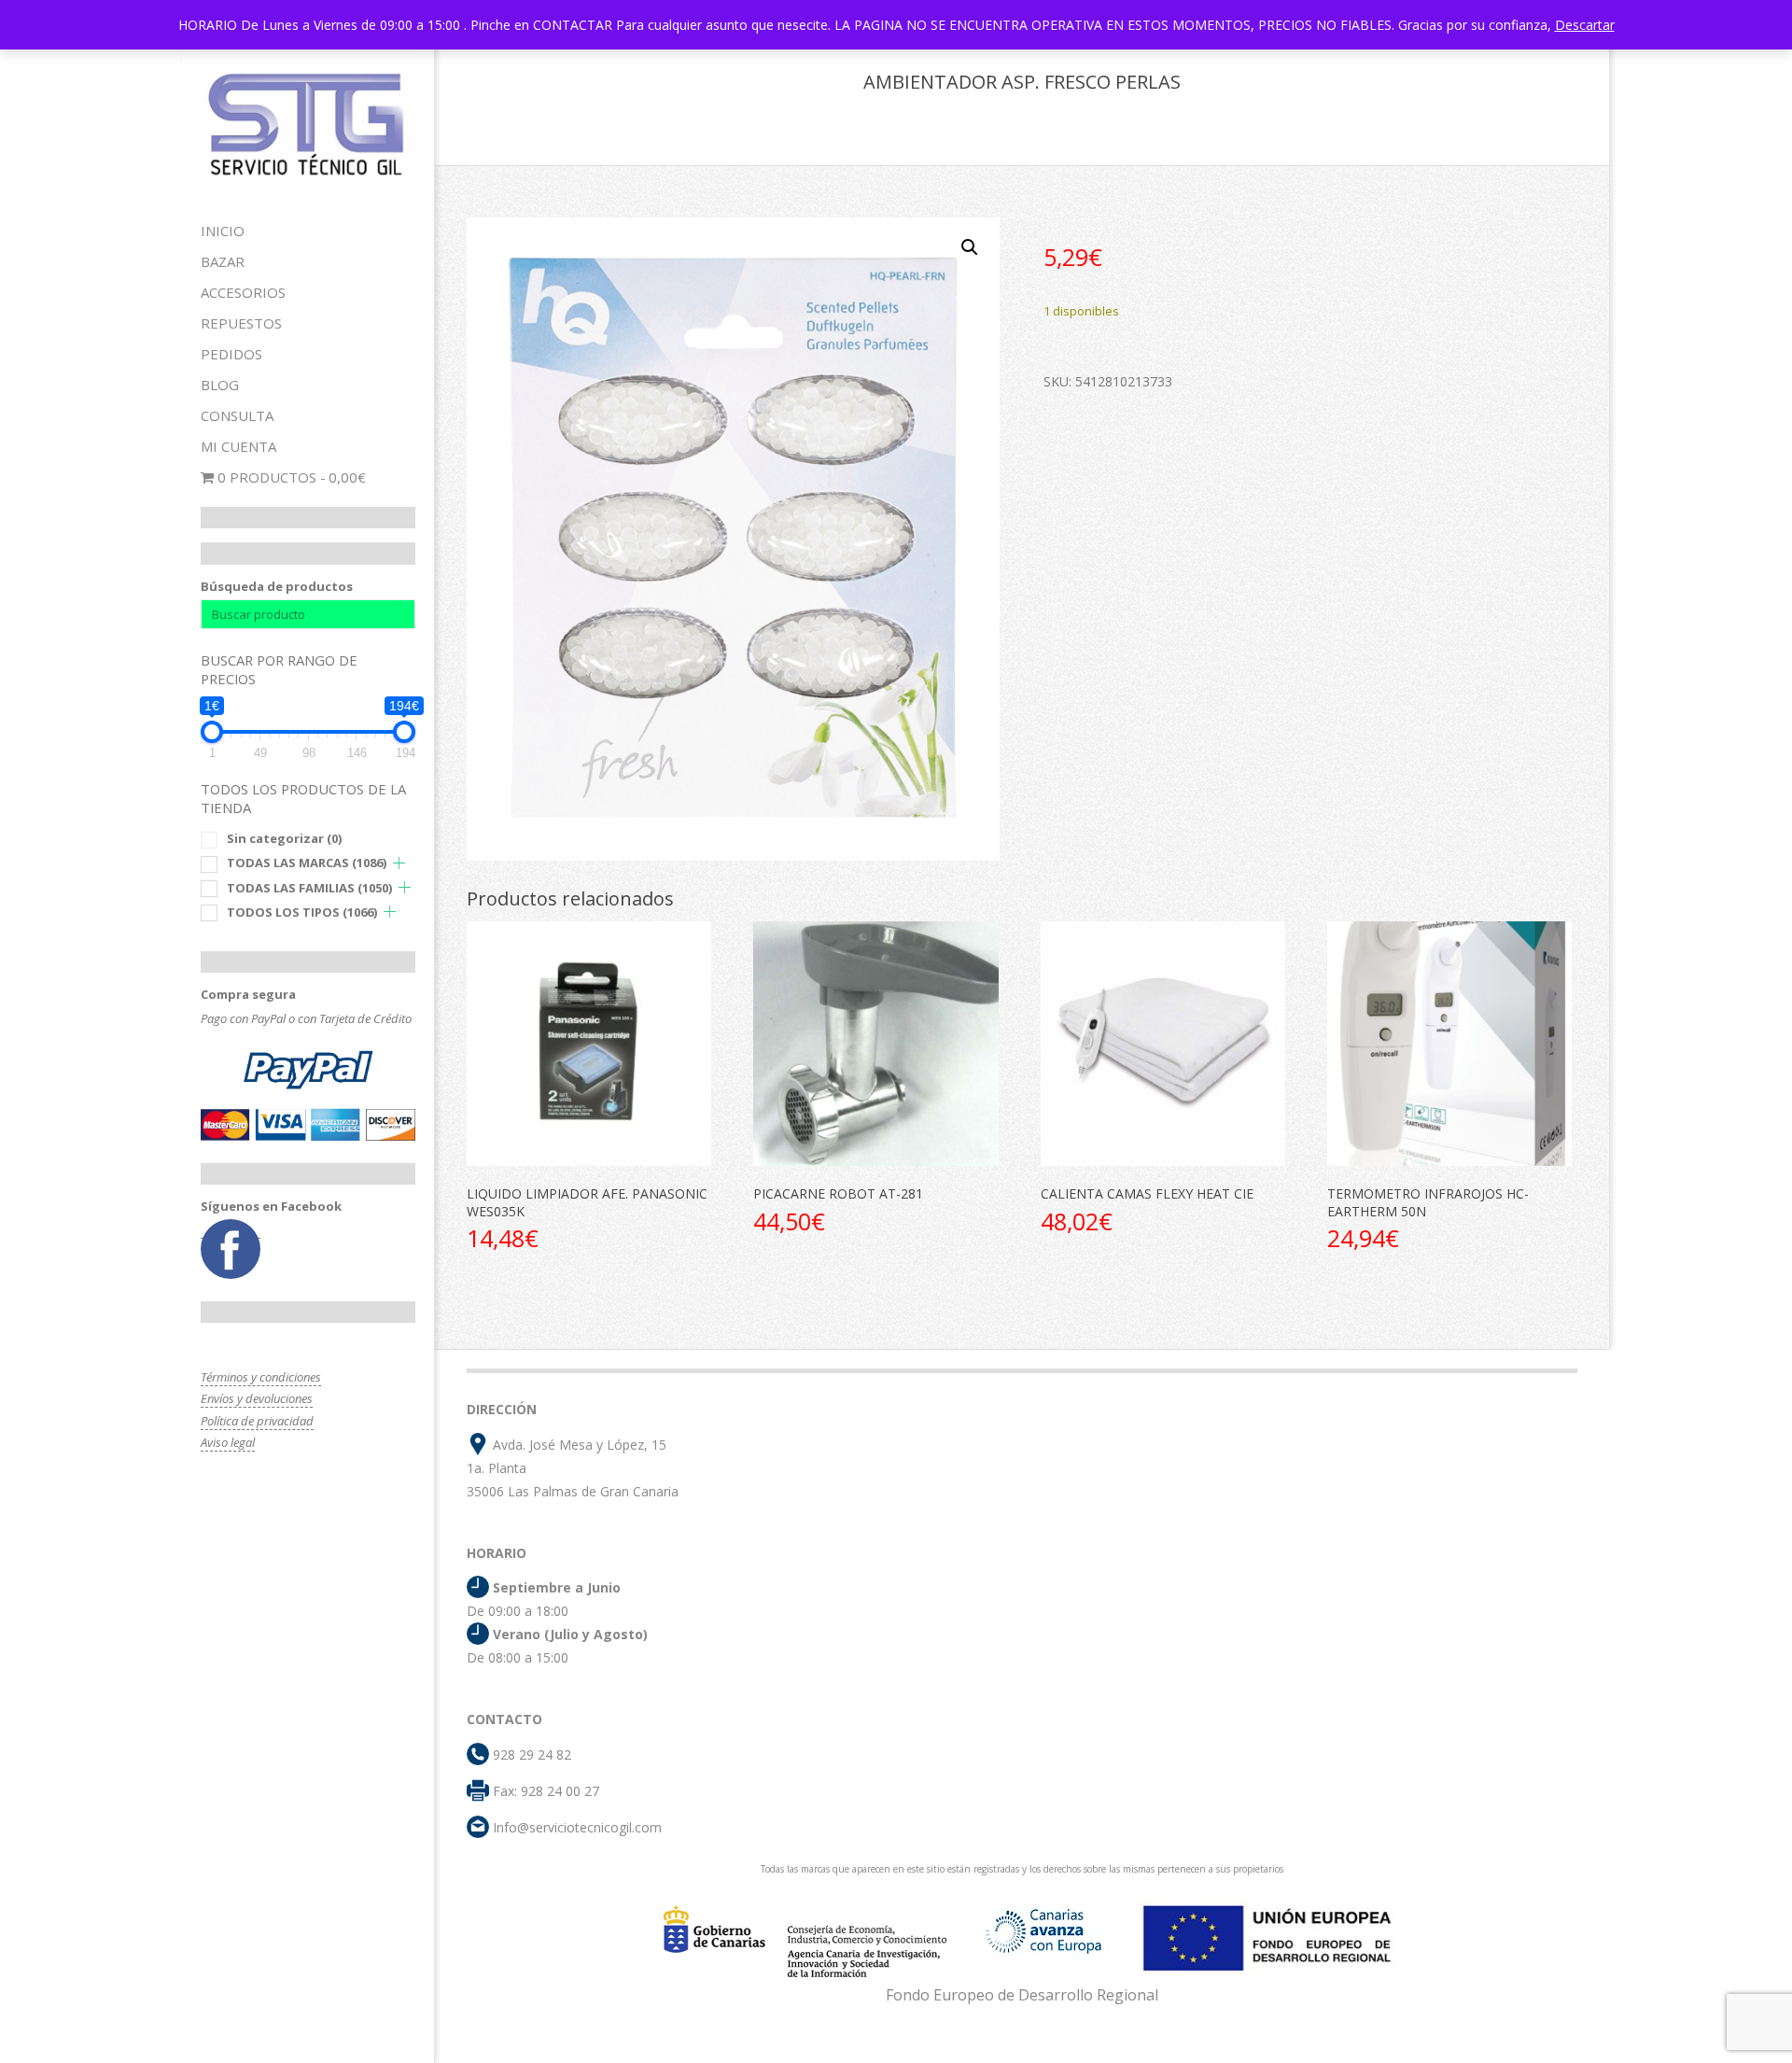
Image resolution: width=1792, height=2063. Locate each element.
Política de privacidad (257, 1421)
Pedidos (231, 354)
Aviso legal (228, 1442)
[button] (970, 247)
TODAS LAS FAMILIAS (309, 888)
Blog (220, 385)
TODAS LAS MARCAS (307, 863)
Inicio (223, 231)
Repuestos (241, 323)
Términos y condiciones (261, 1377)
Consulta (237, 415)
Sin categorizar (284, 838)
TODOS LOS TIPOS (302, 912)
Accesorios (243, 292)
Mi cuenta (238, 446)
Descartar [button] (1585, 25)
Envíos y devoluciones (257, 1398)
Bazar (223, 261)
